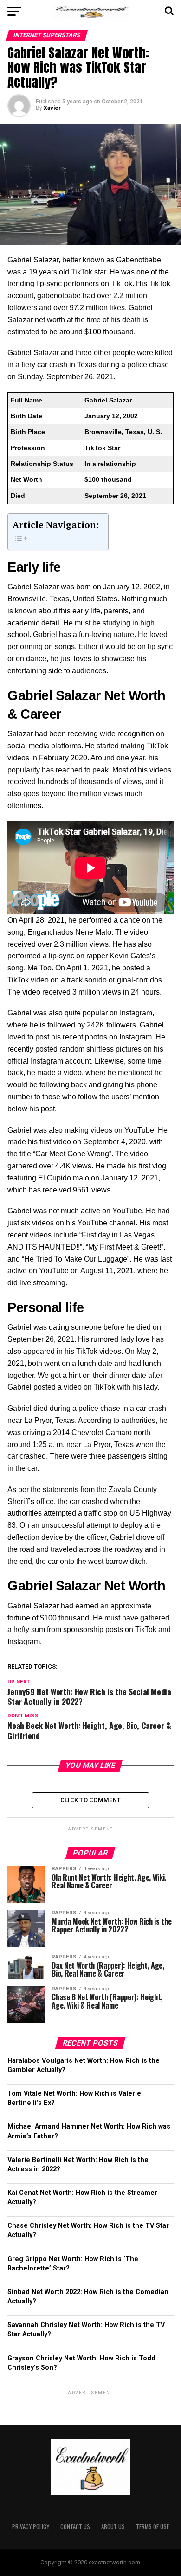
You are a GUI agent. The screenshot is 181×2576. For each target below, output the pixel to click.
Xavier (52, 108)
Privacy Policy (31, 2527)
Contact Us (75, 2527)
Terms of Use (152, 2527)
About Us (113, 2527)
